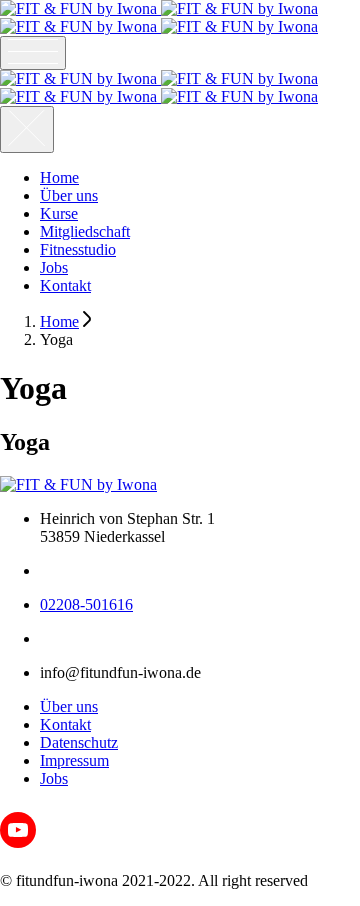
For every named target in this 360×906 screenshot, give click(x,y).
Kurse (59, 213)
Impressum (74, 760)
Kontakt (65, 285)
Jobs (54, 267)
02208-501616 (86, 604)
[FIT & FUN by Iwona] (159, 17)
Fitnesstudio (78, 249)
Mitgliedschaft (85, 231)
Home (59, 177)
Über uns (69, 195)
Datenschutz (79, 742)
